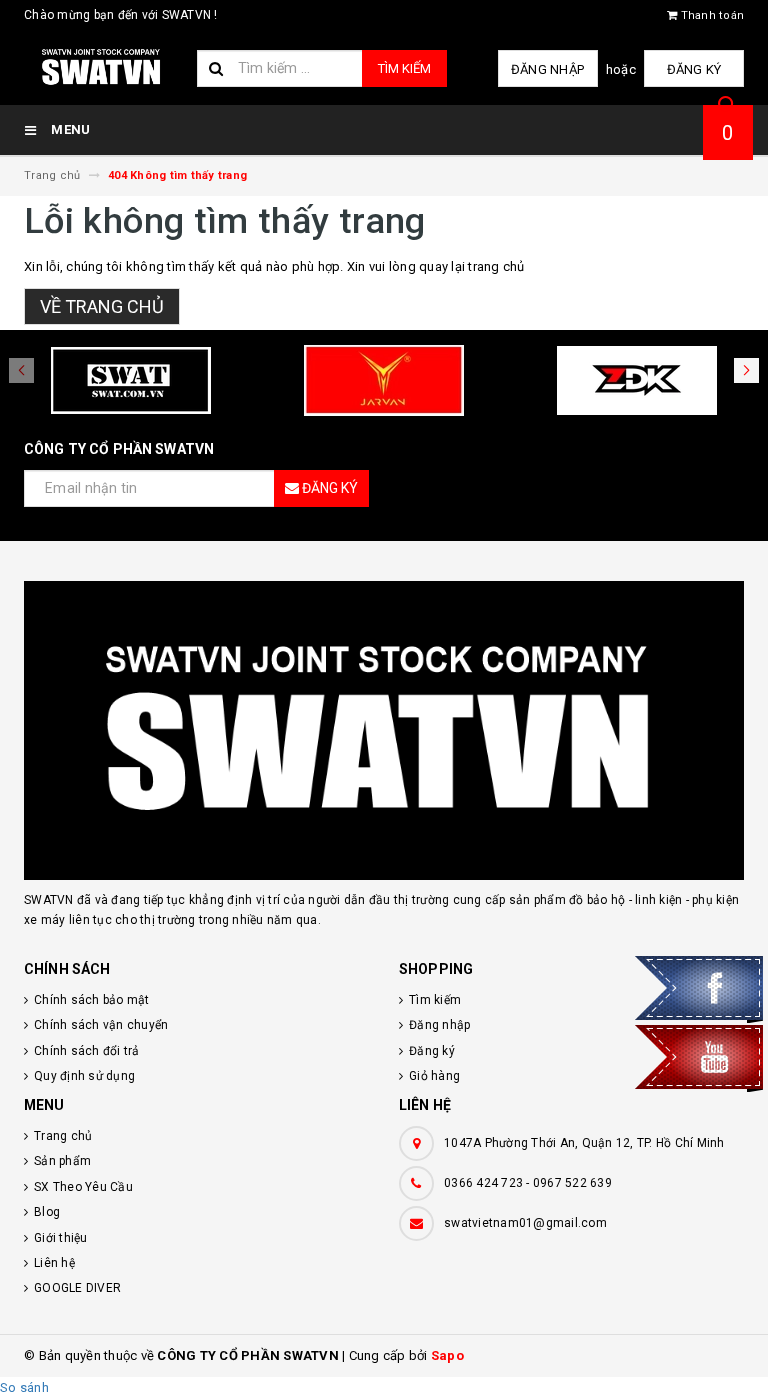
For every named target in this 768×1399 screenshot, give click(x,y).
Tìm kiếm (404, 68)
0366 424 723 (483, 1183)
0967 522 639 (572, 1183)
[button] (746, 370)
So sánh (24, 1387)
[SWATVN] (384, 730)
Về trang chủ (102, 306)
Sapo (447, 1355)
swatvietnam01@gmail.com (525, 1223)
